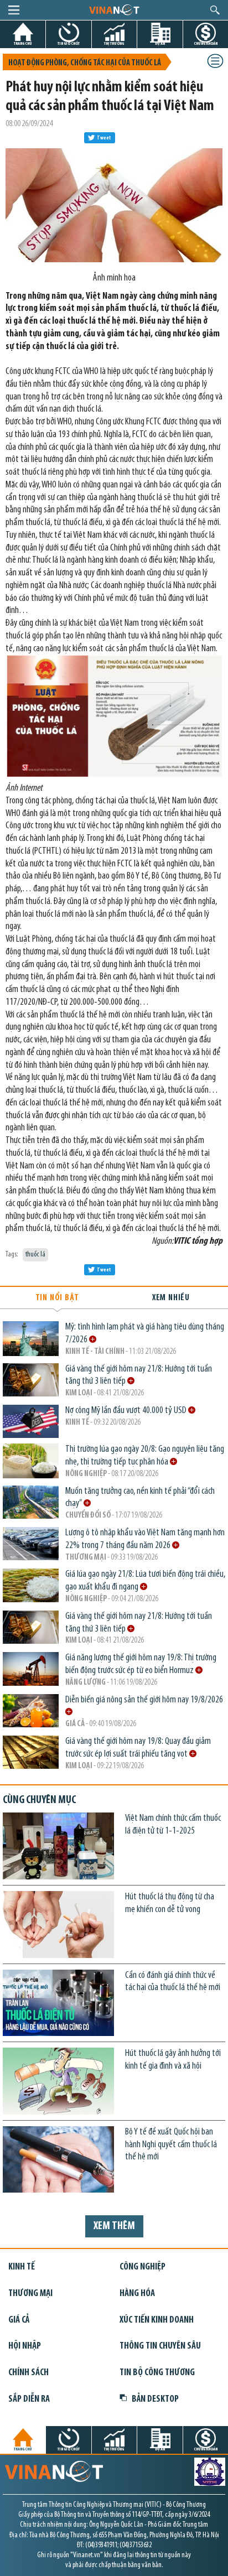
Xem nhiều (171, 1298)
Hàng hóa (137, 2294)
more (93, 1339)
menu (14, 10)
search (215, 10)
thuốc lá (35, 1255)
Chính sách (28, 2373)
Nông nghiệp (86, 1474)
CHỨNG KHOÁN (206, 43)
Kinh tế (77, 1423)
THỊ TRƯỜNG (114, 43)
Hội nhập (25, 2346)
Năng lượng (85, 1683)
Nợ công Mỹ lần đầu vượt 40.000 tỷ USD (127, 1411)
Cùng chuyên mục (39, 1800)
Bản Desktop (155, 2399)
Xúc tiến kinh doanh (157, 2320)
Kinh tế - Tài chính (95, 1352)
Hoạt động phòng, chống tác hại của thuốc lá (85, 63)
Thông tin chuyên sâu (160, 2346)
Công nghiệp (142, 2267)
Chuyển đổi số (88, 1516)
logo (114, 9)
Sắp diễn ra (29, 2399)
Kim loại (79, 1393)
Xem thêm (114, 2226)
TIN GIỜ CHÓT (69, 43)
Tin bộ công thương (157, 2373)
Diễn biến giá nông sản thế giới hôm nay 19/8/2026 (145, 1700)
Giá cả (75, 1724)
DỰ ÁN (160, 43)
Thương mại (86, 1558)
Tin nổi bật (57, 1298)
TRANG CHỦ (23, 43)
